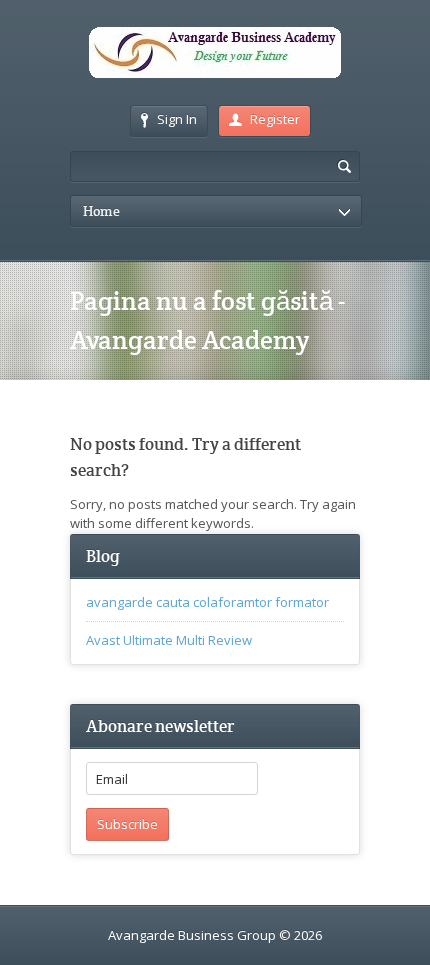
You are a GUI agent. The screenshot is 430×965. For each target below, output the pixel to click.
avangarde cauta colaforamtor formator (207, 602)
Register (275, 119)
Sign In (177, 119)
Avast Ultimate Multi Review (169, 640)
